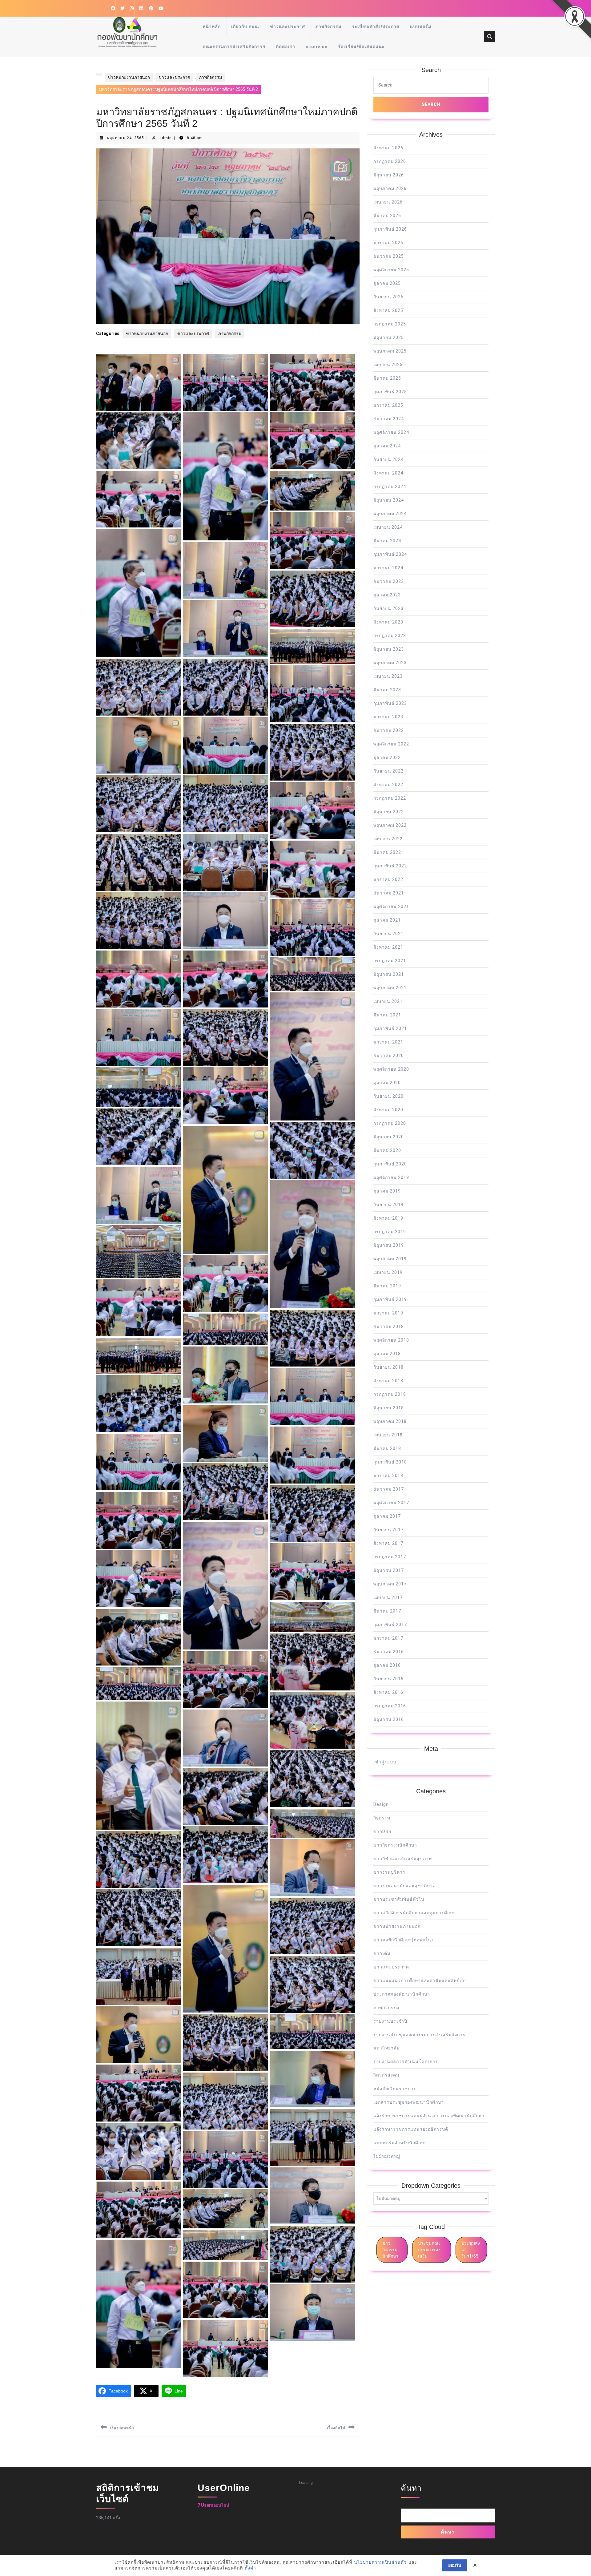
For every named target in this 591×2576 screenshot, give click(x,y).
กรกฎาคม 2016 (390, 1706)
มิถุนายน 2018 (389, 1408)
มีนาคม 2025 (387, 378)
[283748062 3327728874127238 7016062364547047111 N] (225, 1586)
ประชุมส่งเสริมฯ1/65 (471, 2250)
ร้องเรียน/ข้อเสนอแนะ (361, 46)
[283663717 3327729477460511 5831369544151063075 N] (312, 1868)
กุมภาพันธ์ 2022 (390, 866)
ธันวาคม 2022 (389, 730)
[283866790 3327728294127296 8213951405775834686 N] (312, 1338)
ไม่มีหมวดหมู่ (387, 2156)
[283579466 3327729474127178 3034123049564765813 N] (312, 2032)
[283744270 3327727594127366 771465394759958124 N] (139, 1579)
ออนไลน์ (213, 2505)
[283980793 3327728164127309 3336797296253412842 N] (225, 687)
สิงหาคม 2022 (388, 785)
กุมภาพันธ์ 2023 (390, 703)
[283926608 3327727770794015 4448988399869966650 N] (225, 979)
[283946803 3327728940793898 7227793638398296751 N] (139, 921)
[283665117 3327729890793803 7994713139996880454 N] (139, 1860)
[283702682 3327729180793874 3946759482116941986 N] (312, 1720)
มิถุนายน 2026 (389, 175)
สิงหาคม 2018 (388, 1381)
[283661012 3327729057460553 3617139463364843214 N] (225, 1949)
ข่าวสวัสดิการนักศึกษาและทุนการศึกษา (415, 1913)
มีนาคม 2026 (387, 216)
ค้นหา (411, 2488)
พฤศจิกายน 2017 (391, 1503)
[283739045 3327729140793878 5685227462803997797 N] (312, 1617)
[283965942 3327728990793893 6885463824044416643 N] (139, 804)
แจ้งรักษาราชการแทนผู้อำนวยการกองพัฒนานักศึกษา (429, 2116)
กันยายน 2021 (388, 934)
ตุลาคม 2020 (387, 1083)
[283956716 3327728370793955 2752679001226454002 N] (312, 869)
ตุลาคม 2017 (387, 1516)
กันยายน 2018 (388, 1367)
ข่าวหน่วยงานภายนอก (129, 77)
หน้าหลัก (212, 26)
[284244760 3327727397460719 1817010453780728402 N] (139, 2304)
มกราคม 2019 (388, 1313)
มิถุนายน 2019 (389, 1245)
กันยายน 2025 (388, 297)
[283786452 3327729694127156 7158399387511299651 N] (139, 1462)
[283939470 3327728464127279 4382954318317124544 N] (312, 928)
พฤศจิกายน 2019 (391, 1177)
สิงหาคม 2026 (388, 148)
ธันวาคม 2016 (389, 1652)
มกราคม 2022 (388, 879)
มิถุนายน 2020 (389, 1137)
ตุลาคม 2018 (387, 1354)
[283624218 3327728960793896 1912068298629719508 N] (139, 2035)
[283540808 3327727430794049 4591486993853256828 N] (312, 2137)
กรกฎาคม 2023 (390, 636)
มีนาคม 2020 (387, 1150)
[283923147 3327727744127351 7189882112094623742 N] (139, 979)
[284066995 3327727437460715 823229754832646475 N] (139, 593)
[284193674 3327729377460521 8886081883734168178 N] (312, 2313)
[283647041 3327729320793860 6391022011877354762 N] (139, 1918)
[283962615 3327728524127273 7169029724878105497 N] (225, 862)
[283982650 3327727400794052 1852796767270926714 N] (312, 646)
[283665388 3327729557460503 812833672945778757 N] (312, 1823)
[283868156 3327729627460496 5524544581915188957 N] (139, 1252)
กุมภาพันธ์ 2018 (390, 1462)
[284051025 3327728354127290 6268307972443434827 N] (312, 599)
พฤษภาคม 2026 (390, 188)
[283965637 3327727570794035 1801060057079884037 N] (312, 811)
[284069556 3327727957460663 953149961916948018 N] (312, 541)
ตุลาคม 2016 (387, 1665)
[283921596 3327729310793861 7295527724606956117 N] (312, 974)
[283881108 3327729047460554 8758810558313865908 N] (225, 1190)
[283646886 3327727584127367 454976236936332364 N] (312, 1926)
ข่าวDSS (382, 1831)
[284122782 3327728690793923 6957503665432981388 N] (139, 441)
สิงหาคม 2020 (388, 1110)
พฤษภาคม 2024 (390, 514)
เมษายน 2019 (388, 1272)
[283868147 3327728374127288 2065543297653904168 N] (225, 1284)
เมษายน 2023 (388, 676)
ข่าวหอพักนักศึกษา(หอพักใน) (403, 1940)
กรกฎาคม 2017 (390, 1557)
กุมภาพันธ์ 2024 (390, 554)
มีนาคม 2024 (387, 541)
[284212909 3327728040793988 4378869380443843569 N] (225, 2290)
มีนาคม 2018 (387, 1448)
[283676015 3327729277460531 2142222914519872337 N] (312, 1779)
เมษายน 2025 (388, 365)
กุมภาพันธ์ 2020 (390, 1164)
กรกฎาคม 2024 (390, 487)
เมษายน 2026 (388, 202)
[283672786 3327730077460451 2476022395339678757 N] (225, 1797)
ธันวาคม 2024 (389, 419)
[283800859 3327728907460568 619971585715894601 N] (225, 1433)
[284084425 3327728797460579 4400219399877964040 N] (312, 491)
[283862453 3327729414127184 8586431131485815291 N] (225, 1329)
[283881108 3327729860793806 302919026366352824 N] (312, 1151)
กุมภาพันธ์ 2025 (390, 392)
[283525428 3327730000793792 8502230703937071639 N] (225, 2160)
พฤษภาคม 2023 (390, 663)
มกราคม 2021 (388, 1042)
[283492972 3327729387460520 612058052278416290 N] (312, 2196)
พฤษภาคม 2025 (390, 351)
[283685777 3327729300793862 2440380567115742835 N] (225, 1738)
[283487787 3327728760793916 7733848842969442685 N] (225, 2209)
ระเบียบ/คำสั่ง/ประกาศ (376, 26)
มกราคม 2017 (388, 1638)
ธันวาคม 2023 (389, 581)
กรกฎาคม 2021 (390, 961)
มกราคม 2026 (388, 243)
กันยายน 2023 (388, 608)
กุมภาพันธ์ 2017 (390, 1625)
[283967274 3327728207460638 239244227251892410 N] (312, 752)
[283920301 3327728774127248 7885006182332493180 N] (312, 1056)
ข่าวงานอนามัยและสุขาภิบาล (405, 1886)
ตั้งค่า (250, 2568)
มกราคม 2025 (388, 405)
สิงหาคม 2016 (388, 1692)
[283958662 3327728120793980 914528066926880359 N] (139, 862)
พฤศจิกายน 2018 (391, 1340)
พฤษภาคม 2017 (390, 1584)
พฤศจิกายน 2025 (391, 270)
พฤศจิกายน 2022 (391, 744)
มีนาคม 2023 (387, 690)
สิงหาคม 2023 (388, 622)
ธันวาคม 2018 (389, 1326)
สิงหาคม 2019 (388, 1218)
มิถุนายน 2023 (389, 649)
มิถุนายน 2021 (389, 974)
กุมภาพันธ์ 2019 (390, 1299)
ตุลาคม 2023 (387, 595)
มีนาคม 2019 (387, 1286)
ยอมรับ (455, 2565)
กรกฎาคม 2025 (390, 324)
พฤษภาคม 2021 (390, 988)
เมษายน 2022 (388, 839)
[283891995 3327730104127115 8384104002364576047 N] (139, 1087)
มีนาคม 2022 (387, 852)
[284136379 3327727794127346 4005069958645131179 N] (312, 382)
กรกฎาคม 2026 (390, 161)
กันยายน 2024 (388, 459)
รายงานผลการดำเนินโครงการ (406, 2061)
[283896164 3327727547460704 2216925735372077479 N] (225, 1096)
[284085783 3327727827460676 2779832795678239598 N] (312, 441)
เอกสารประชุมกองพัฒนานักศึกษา (409, 2102)
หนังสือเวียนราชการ (395, 2089)
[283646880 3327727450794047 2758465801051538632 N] (139, 1976)
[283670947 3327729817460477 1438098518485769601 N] (225, 1855)
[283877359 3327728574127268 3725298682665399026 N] (139, 1195)
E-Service (317, 46)
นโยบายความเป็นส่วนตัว (380, 2562)
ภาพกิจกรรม (328, 26)
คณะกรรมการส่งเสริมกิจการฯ (234, 46)
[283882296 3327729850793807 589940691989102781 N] (139, 1137)
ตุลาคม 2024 (387, 446)
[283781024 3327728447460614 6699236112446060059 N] (312, 1514)
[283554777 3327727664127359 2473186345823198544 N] (225, 2101)
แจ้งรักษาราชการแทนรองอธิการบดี (411, 2129)
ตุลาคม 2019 (387, 1191)
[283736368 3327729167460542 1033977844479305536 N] (312, 1662)
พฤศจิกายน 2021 (391, 906)
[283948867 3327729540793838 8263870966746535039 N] (225, 921)
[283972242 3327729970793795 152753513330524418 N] (312, 694)
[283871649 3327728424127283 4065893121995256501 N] (312, 1244)
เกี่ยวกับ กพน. (245, 26)
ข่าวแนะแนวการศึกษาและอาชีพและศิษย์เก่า (420, 1980)
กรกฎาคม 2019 (390, 1232)
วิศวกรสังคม (386, 2075)
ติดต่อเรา (285, 46)
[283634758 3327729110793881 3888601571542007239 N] (312, 1984)
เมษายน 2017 (388, 1597)
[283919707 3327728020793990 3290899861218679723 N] (225, 1038)
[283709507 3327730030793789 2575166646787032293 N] (139, 1684)
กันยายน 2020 (388, 1096)
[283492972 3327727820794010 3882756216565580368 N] (139, 2210)
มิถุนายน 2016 (389, 1719)
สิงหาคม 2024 (388, 473)
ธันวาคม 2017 (389, 1489)
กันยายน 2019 (388, 1205)
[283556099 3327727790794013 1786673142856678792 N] (139, 2093)
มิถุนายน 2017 (389, 1570)
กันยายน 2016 (388, 1679)
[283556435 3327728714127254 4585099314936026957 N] (312, 2079)
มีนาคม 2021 (387, 1015)
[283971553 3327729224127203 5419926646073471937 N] (139, 746)
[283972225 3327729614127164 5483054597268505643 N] (225, 746)
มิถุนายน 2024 (389, 500)
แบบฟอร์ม (421, 26)
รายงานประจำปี (390, 2021)
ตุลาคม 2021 (387, 920)
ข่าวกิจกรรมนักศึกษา (395, 1845)
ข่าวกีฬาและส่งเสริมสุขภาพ (403, 1859)
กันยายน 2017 (388, 1530)
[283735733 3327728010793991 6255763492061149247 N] (225, 1680)
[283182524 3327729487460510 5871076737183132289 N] (225, 2245)
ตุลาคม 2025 (387, 283)
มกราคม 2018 (388, 1476)
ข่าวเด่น (382, 1953)
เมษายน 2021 (388, 1001)
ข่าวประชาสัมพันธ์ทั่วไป (399, 1899)
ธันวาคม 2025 (389, 256)
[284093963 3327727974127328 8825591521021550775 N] (225, 476)
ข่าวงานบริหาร (389, 1872)
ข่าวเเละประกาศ (174, 77)
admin (166, 138)
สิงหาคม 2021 (388, 947)
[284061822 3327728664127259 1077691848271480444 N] (225, 570)
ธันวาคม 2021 (389, 893)
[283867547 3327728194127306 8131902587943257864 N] (139, 1308)
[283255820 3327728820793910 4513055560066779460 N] (312, 2254)
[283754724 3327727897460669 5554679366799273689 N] (139, 1520)
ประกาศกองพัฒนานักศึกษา (402, 1994)
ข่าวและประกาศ (287, 26)
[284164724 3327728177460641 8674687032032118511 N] (225, 2348)
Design (381, 1804)
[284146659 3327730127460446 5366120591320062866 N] (139, 382)
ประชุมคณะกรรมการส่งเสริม (429, 2250)
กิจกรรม (382, 1818)
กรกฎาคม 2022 (390, 798)
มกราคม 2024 (388, 568)
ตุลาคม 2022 (387, 757)
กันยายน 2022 (388, 771)
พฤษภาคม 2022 (390, 825)
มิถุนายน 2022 (389, 812)
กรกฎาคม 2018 (390, 1394)
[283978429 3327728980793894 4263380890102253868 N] (139, 687)
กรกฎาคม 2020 (390, 1123)
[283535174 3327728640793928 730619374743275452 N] (139, 2152)
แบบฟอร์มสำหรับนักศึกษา (400, 2143)
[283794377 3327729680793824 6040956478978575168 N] (312, 1455)
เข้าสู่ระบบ (385, 1762)
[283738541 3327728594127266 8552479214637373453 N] (139, 1637)
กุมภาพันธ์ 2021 (390, 1028)
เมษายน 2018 (388, 1435)
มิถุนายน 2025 (389, 337)
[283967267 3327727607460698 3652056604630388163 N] (225, 804)
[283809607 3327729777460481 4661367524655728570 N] (139, 1404)
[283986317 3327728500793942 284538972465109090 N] (225, 629)
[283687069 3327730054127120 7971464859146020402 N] (139, 1766)
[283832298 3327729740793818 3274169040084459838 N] (312, 1397)
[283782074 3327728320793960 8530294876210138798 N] (225, 1492)
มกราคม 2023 (388, 717)
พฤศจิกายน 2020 (391, 1069)
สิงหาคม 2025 (388, 310)
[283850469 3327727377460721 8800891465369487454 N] (139, 1356)
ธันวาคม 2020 (389, 1056)
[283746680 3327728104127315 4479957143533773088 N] (312, 1572)
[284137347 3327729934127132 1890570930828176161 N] (225, 382)
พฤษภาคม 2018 (390, 1421)
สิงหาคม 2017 (388, 1543)
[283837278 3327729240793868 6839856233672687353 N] (225, 1375)
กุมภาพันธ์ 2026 (390, 229)
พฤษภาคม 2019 (390, 1259)
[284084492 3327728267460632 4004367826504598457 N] (139, 499)
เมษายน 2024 (388, 527)
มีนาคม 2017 (387, 1611)
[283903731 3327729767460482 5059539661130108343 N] (139, 1038)
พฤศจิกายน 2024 (391, 432)
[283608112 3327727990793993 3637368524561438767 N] (225, 2043)
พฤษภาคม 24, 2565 (125, 138)
